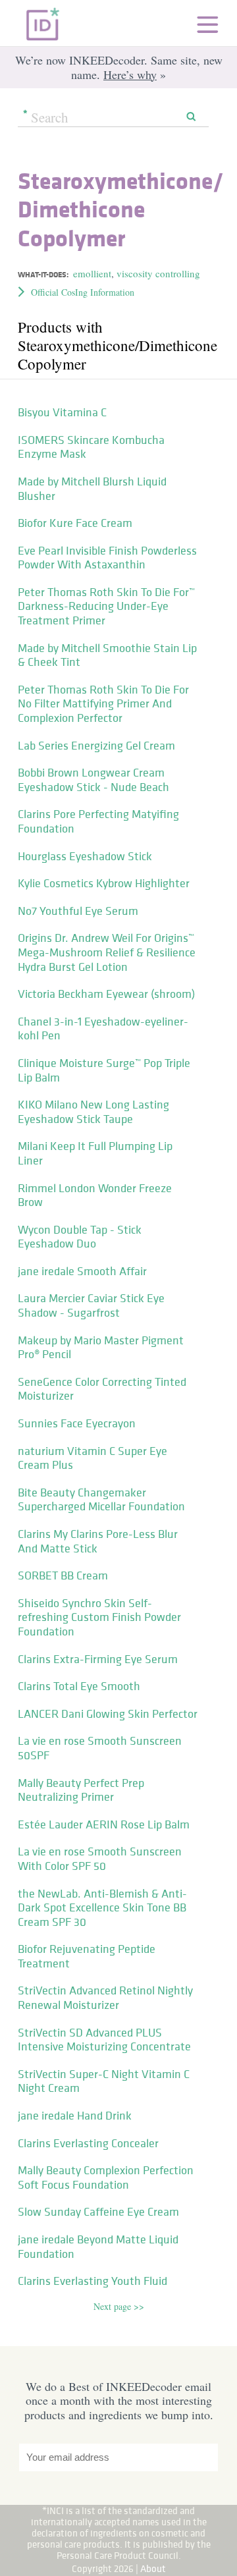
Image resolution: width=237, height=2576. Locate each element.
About (153, 2568)
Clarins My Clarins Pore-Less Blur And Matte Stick (98, 1541)
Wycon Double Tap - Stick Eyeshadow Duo (80, 1237)
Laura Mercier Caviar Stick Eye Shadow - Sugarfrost (91, 1305)
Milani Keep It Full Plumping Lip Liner (95, 1153)
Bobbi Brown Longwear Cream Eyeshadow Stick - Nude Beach (93, 780)
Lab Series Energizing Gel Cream (96, 746)
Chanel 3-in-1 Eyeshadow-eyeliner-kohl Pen (103, 1029)
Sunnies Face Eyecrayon (77, 1423)
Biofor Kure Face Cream (75, 523)
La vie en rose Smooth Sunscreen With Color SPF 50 (100, 1859)
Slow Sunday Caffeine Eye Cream (98, 2212)
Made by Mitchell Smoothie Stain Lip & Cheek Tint (107, 655)
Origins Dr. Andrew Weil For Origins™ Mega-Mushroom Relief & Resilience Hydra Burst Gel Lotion (107, 952)
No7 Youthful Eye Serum (78, 911)
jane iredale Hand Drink (75, 2116)
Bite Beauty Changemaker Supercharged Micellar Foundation (101, 1500)
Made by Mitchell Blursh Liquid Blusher (92, 489)
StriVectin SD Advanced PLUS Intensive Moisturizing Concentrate (104, 2040)
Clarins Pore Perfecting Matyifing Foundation (98, 821)
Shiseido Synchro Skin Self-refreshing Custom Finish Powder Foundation (99, 1617)
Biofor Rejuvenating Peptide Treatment (87, 1956)
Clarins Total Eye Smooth (79, 1686)
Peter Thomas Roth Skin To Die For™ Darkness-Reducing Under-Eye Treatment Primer (106, 606)
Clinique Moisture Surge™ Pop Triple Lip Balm (104, 1070)
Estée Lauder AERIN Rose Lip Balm (104, 1824)
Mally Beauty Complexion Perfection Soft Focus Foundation (106, 2178)
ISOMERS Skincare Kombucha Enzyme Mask (91, 447)
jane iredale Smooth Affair (82, 1271)
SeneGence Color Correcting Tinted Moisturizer (102, 1389)
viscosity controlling (158, 273)
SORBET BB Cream (63, 1576)
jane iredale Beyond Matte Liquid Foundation (98, 2247)
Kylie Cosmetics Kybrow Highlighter (104, 883)
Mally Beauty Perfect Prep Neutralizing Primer (81, 1790)
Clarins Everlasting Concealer (88, 2143)
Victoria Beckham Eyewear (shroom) (106, 994)
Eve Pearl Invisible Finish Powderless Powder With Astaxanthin (107, 558)
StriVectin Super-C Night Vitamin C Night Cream (104, 2081)
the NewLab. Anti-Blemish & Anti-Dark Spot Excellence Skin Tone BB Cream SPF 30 (102, 1908)
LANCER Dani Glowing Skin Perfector (108, 1714)
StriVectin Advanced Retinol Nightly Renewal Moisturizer (105, 1998)
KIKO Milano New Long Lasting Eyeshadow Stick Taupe (93, 1112)
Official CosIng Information (83, 292)
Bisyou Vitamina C (62, 412)
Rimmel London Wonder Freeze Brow (95, 1195)
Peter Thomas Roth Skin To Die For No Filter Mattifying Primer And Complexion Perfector (103, 704)
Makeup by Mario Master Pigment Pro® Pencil (101, 1348)
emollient (92, 273)
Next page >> (119, 2306)
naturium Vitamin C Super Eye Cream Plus (92, 1458)
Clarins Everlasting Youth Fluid (92, 2281)
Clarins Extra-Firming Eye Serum (98, 1659)
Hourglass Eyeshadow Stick (85, 856)
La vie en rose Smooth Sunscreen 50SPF (100, 1748)
